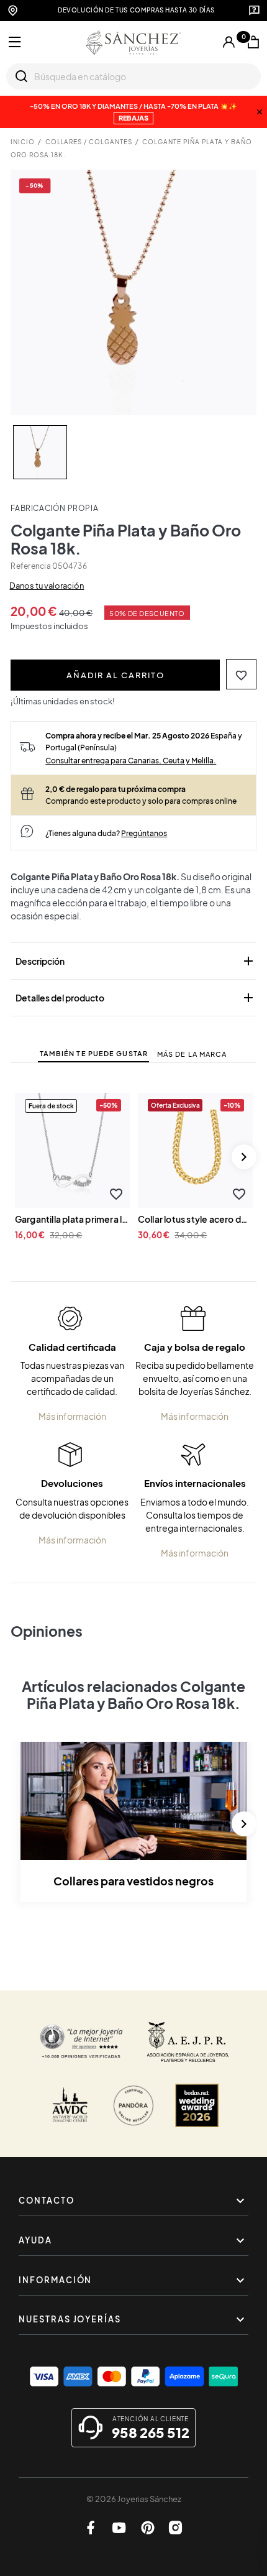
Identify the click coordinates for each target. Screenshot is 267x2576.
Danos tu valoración (47, 586)
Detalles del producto (136, 998)
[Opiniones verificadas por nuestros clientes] (81, 2042)
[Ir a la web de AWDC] (70, 2105)
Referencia (30, 566)
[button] (241, 674)
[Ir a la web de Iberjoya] (188, 2042)
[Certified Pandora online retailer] (133, 2105)
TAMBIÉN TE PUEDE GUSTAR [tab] (94, 1053)
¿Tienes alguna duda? (106, 833)
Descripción (136, 961)
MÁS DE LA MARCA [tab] (192, 1054)
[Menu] (15, 42)
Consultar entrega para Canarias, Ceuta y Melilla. (131, 760)
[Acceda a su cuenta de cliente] (229, 43)
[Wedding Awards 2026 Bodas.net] (197, 2105)
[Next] (244, 1157)
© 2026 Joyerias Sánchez (134, 2499)
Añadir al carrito (115, 675)
